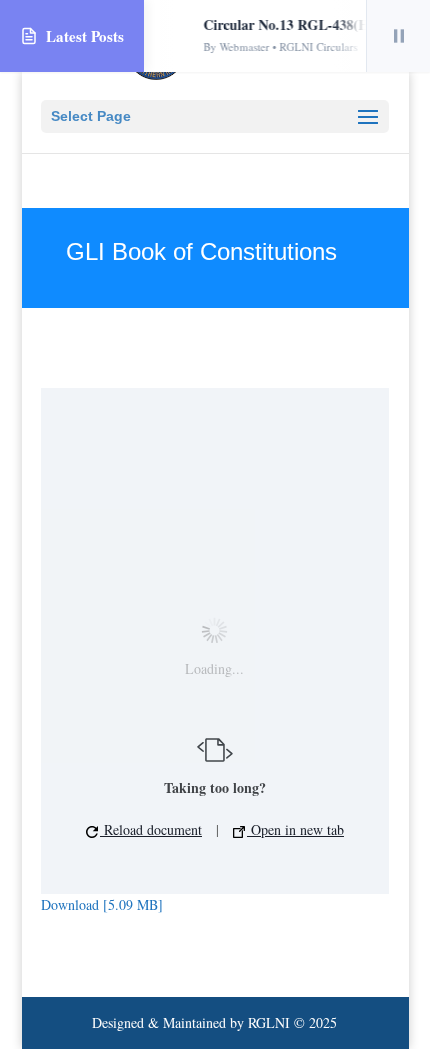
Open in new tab (295, 829)
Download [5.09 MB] (102, 904)
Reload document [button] (151, 829)
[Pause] (398, 36)
